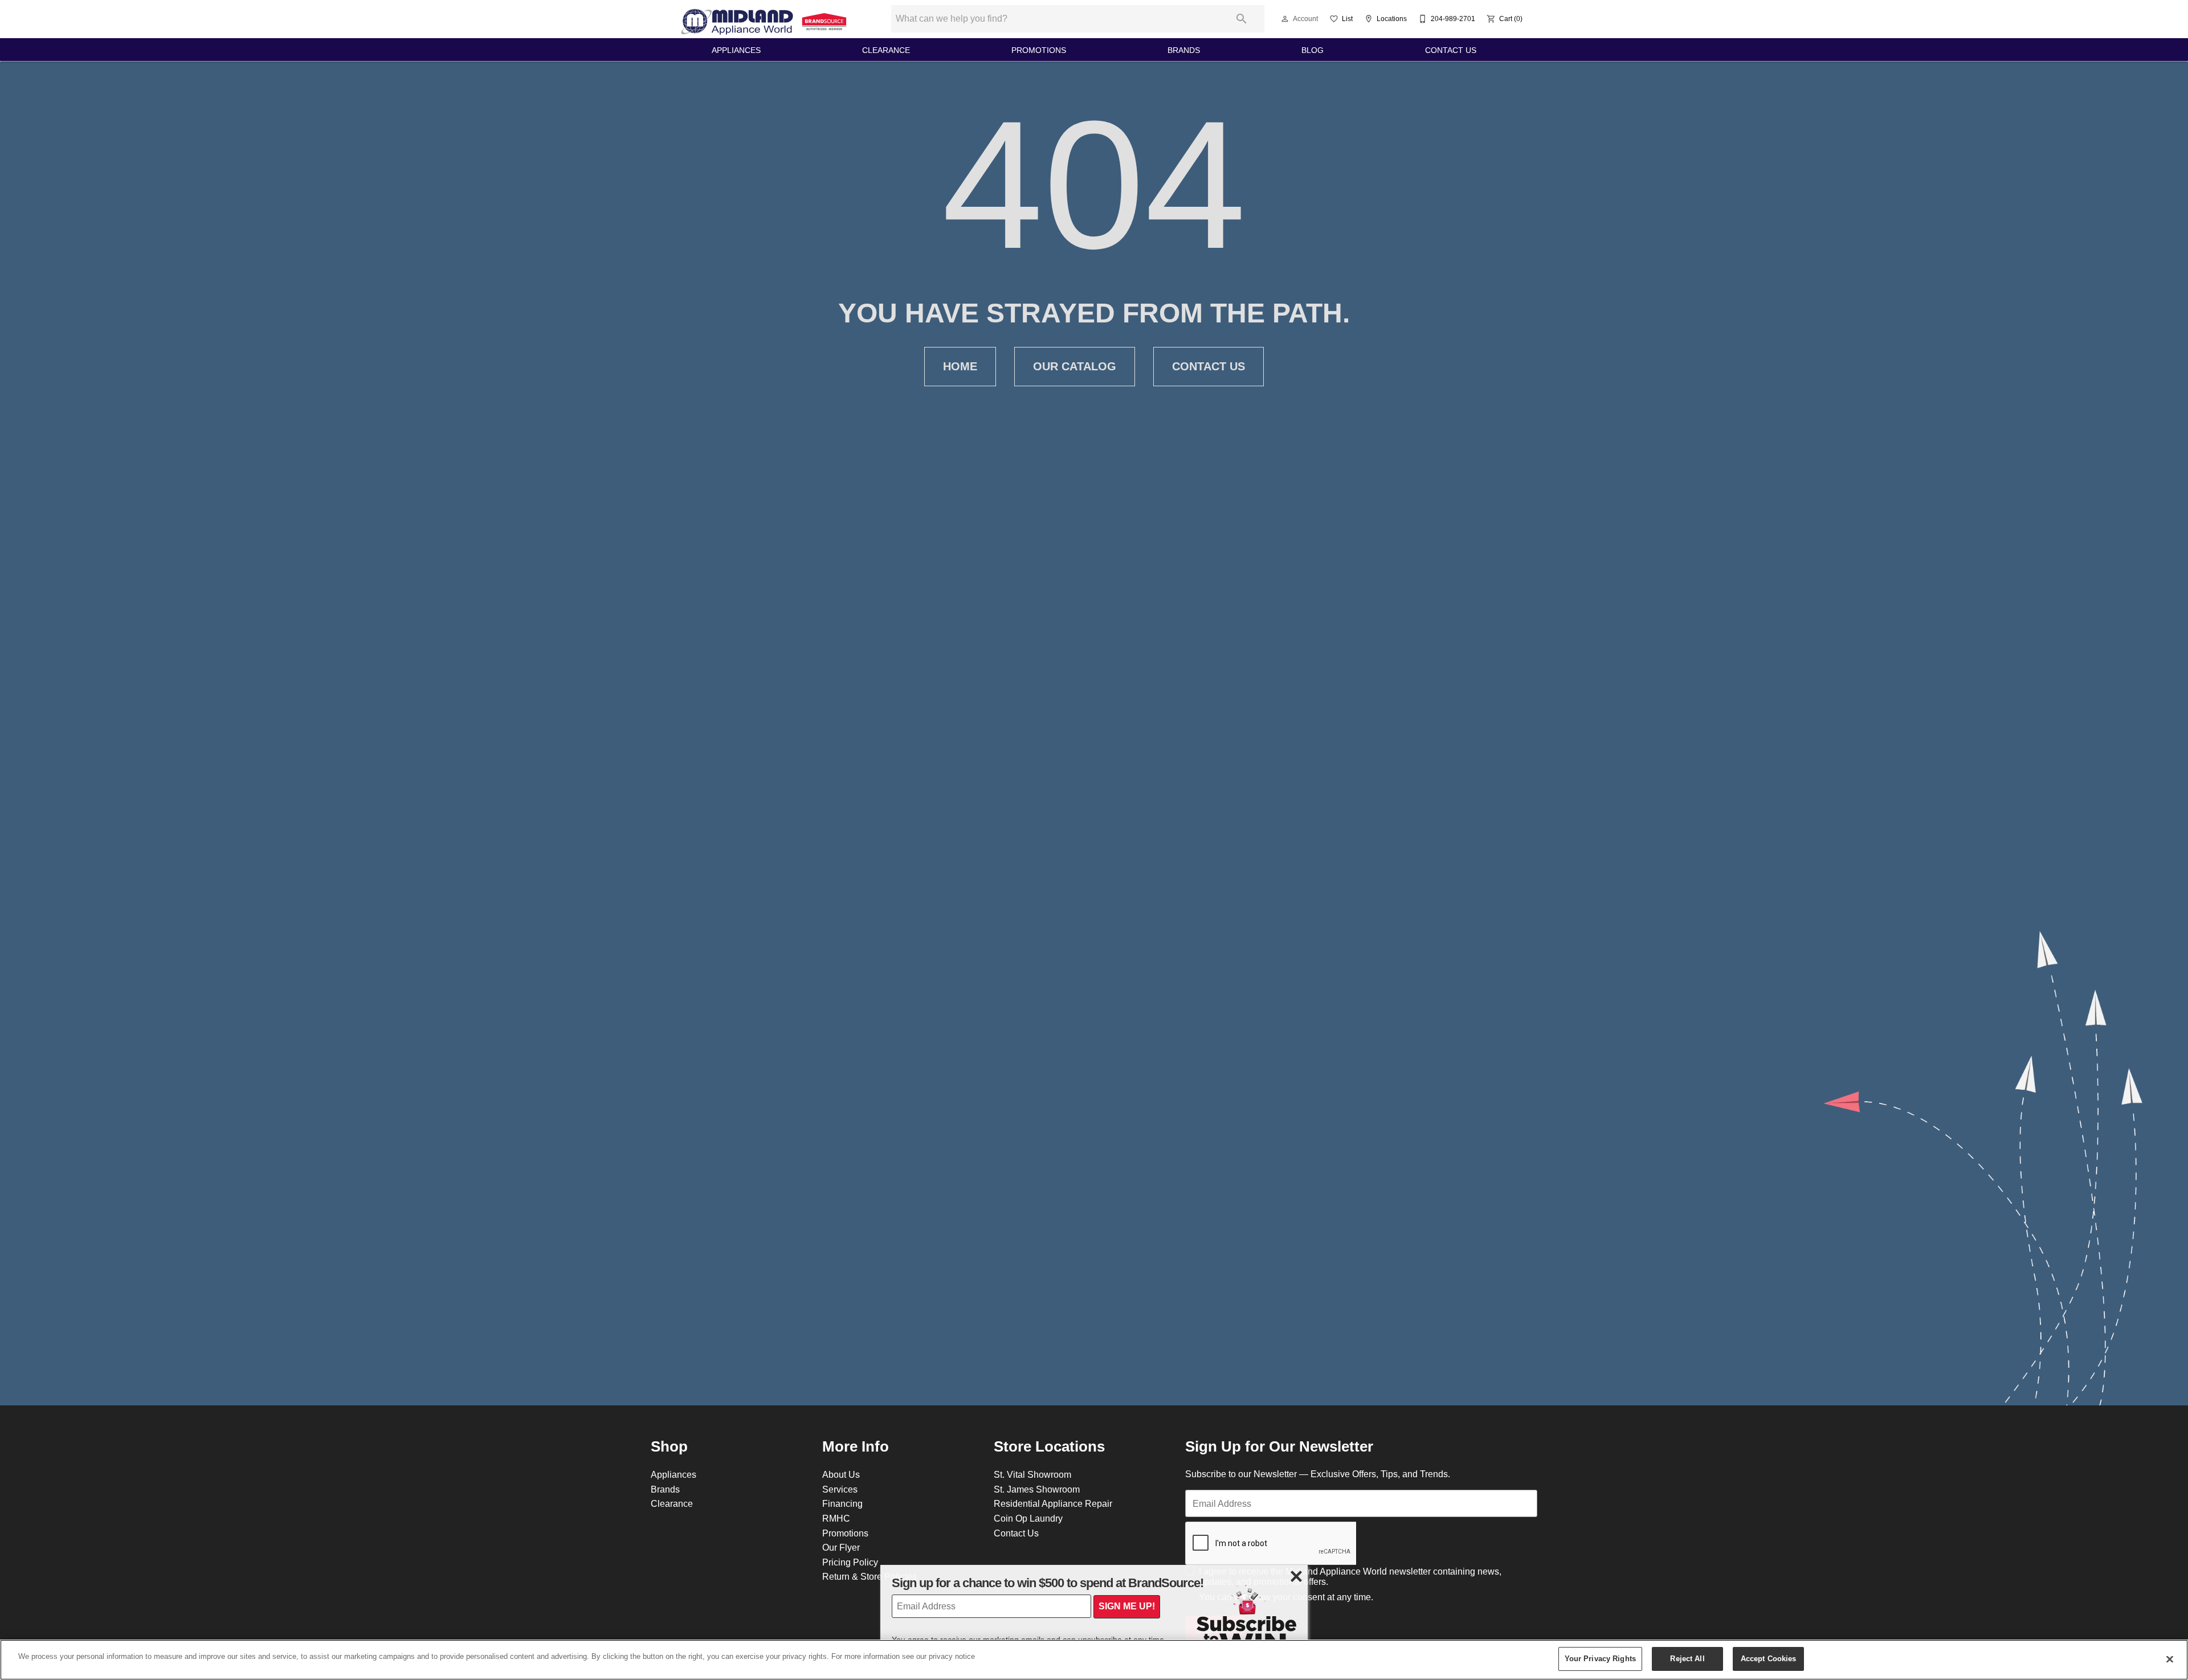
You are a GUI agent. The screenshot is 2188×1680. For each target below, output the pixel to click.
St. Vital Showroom (1032, 1474)
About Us (841, 1474)
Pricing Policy (850, 1562)
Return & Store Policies (870, 1576)
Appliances (736, 50)
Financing (842, 1503)
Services (840, 1489)
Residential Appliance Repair (1053, 1503)
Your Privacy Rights (1600, 1658)
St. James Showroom (1037, 1489)
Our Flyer (841, 1547)
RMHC (836, 1518)
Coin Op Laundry (1028, 1518)
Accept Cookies (1769, 1658)
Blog (1313, 50)
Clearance (886, 50)
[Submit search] (1242, 19)
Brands (1184, 50)
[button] (1285, 19)
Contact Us (1451, 50)
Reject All (1687, 1658)
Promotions (1039, 50)
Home (960, 366)
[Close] (2170, 1659)
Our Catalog (1075, 366)
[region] (1094, 1660)
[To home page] (765, 19)
